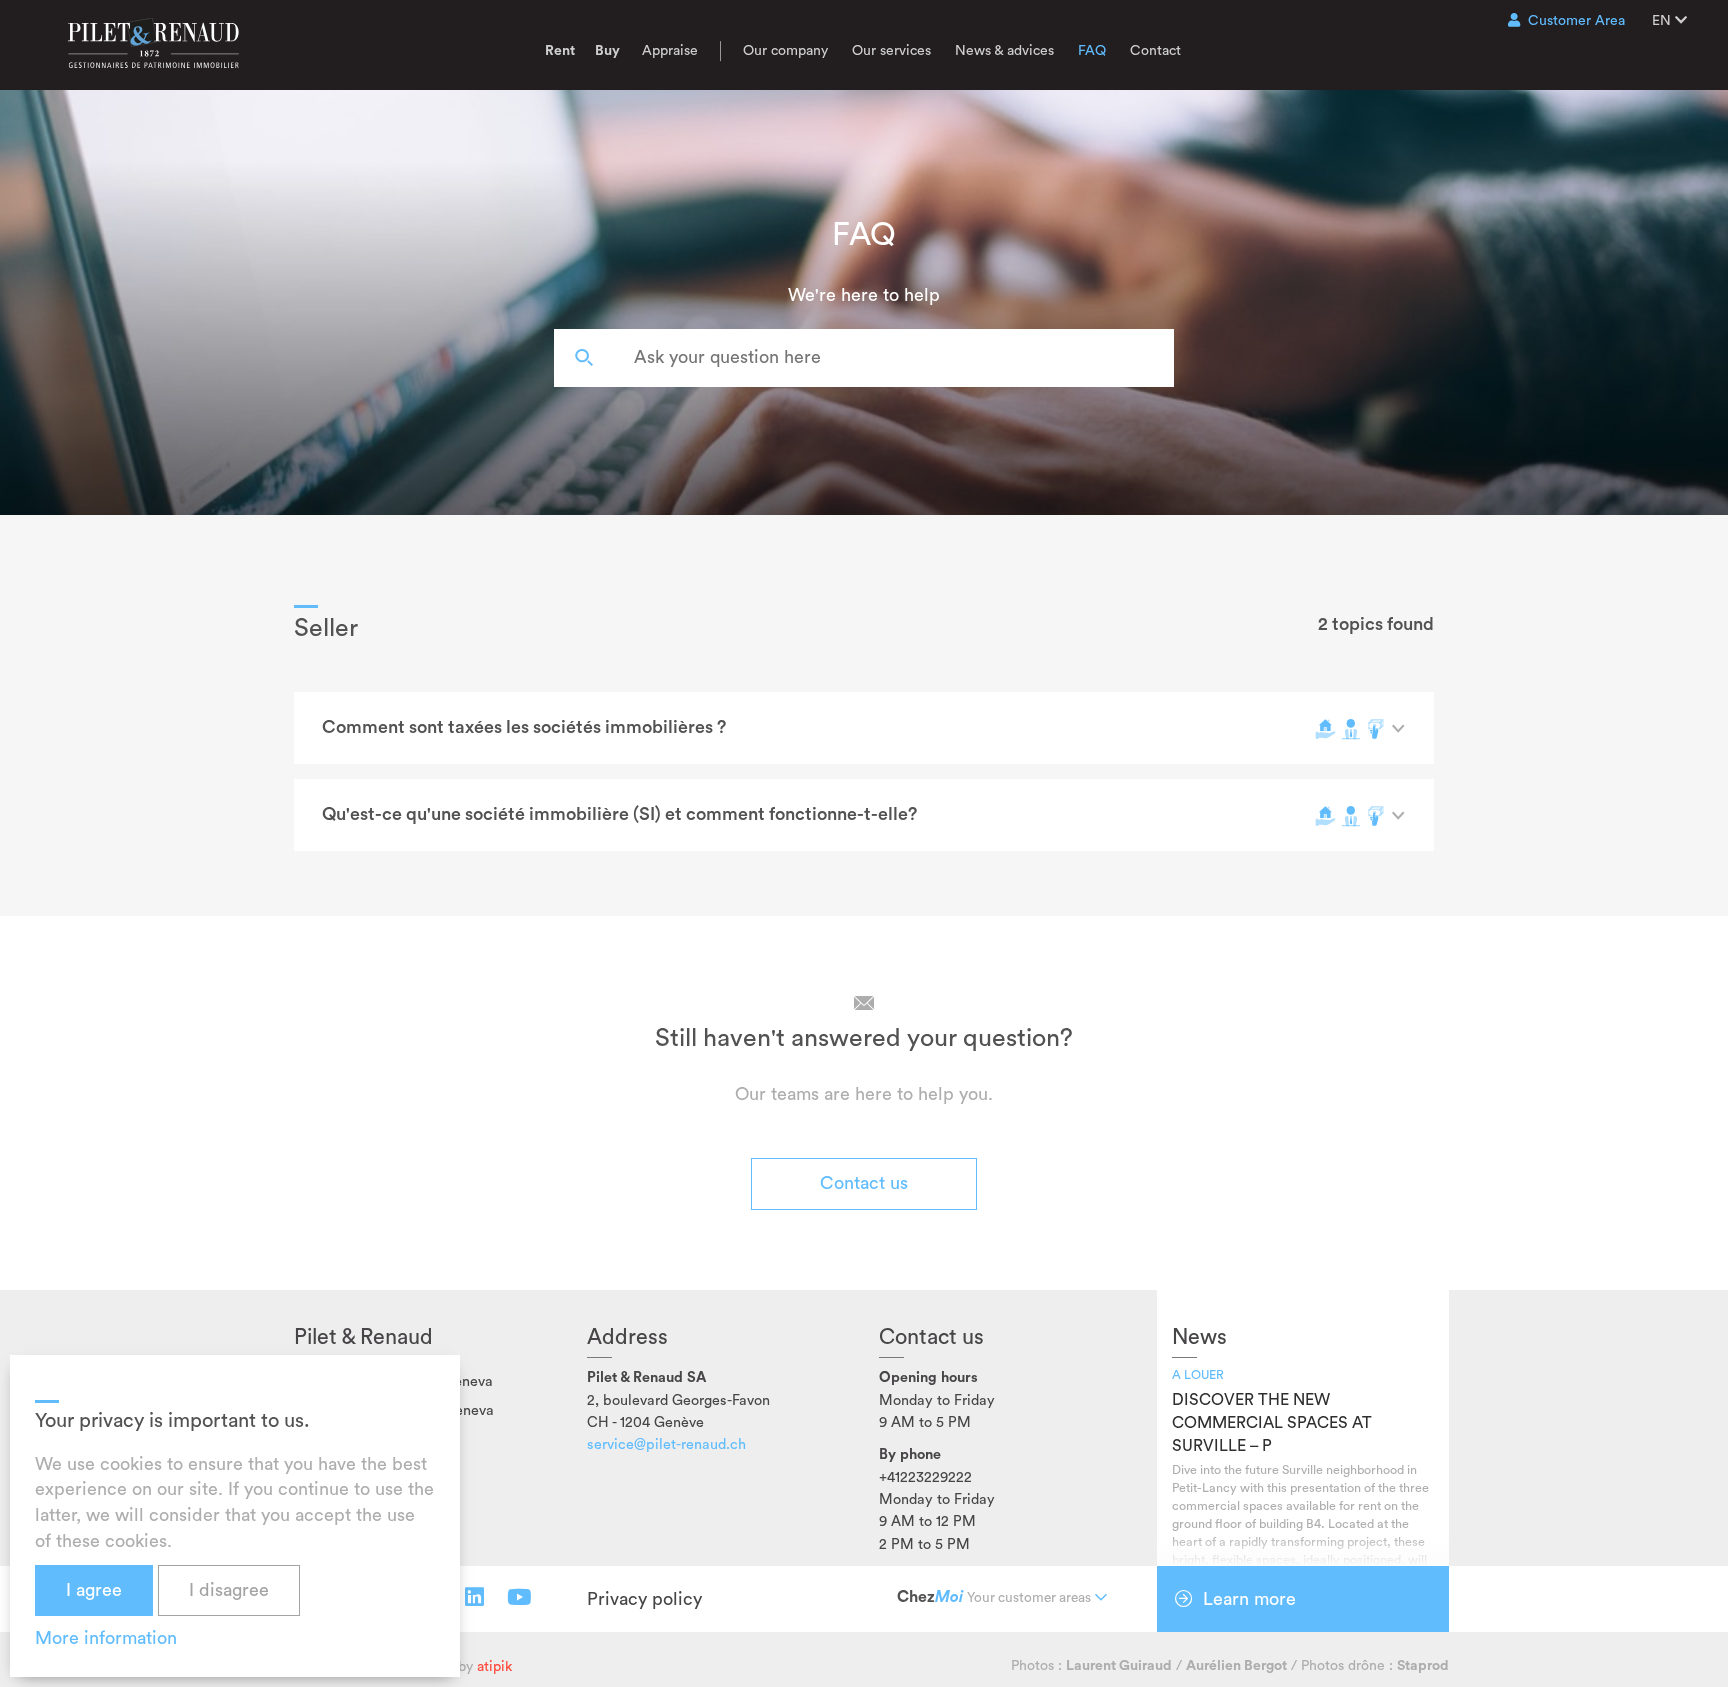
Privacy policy (644, 1599)
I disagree (229, 1590)
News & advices (1004, 51)
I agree (94, 1590)
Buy (607, 51)
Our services (891, 51)
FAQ (1092, 51)
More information (106, 1638)
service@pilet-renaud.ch (666, 1444)
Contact (1155, 51)
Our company (785, 51)
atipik (494, 1667)
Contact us (864, 1183)
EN (1663, 21)
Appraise (670, 51)
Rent (560, 51)
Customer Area (1576, 21)
